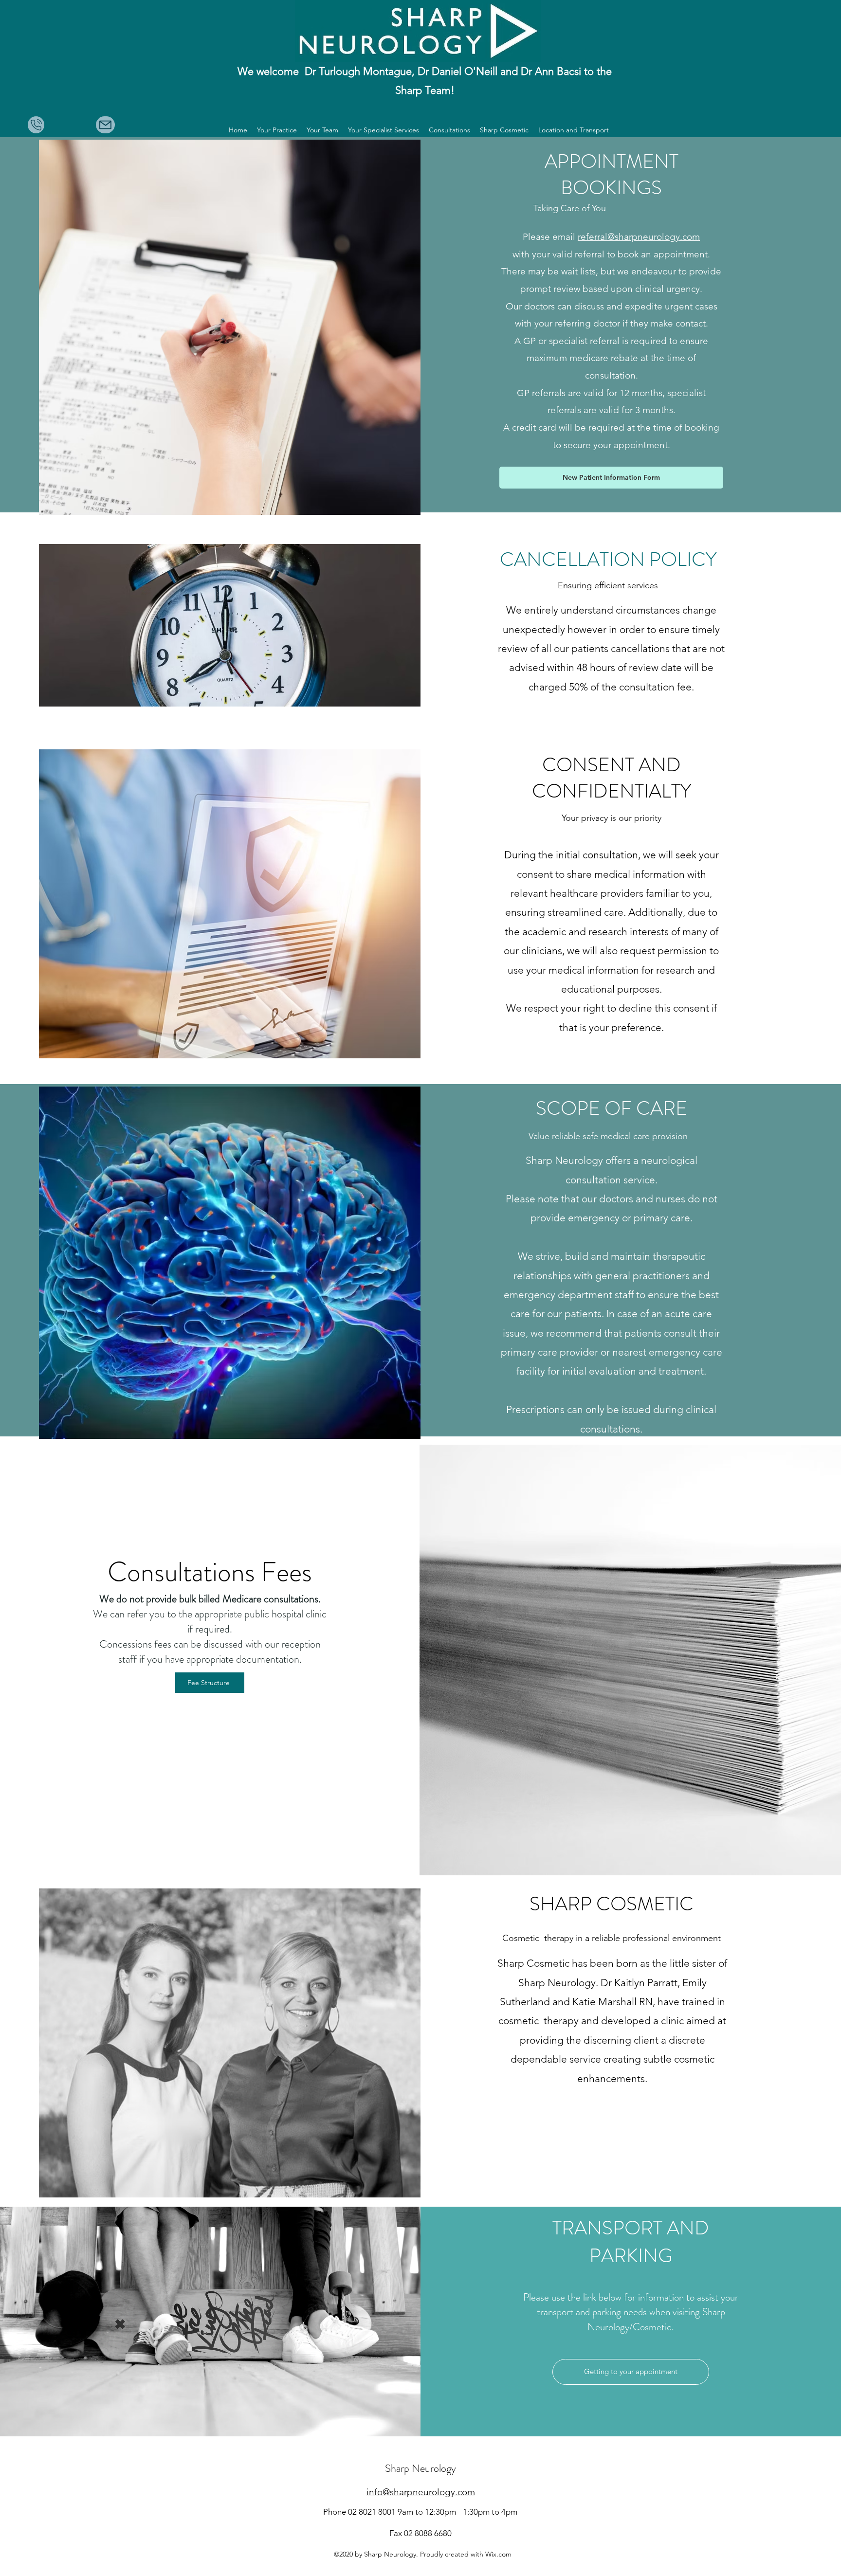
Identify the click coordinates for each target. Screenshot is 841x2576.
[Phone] (36, 125)
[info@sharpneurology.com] (105, 125)
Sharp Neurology (420, 2468)
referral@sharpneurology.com (639, 237)
